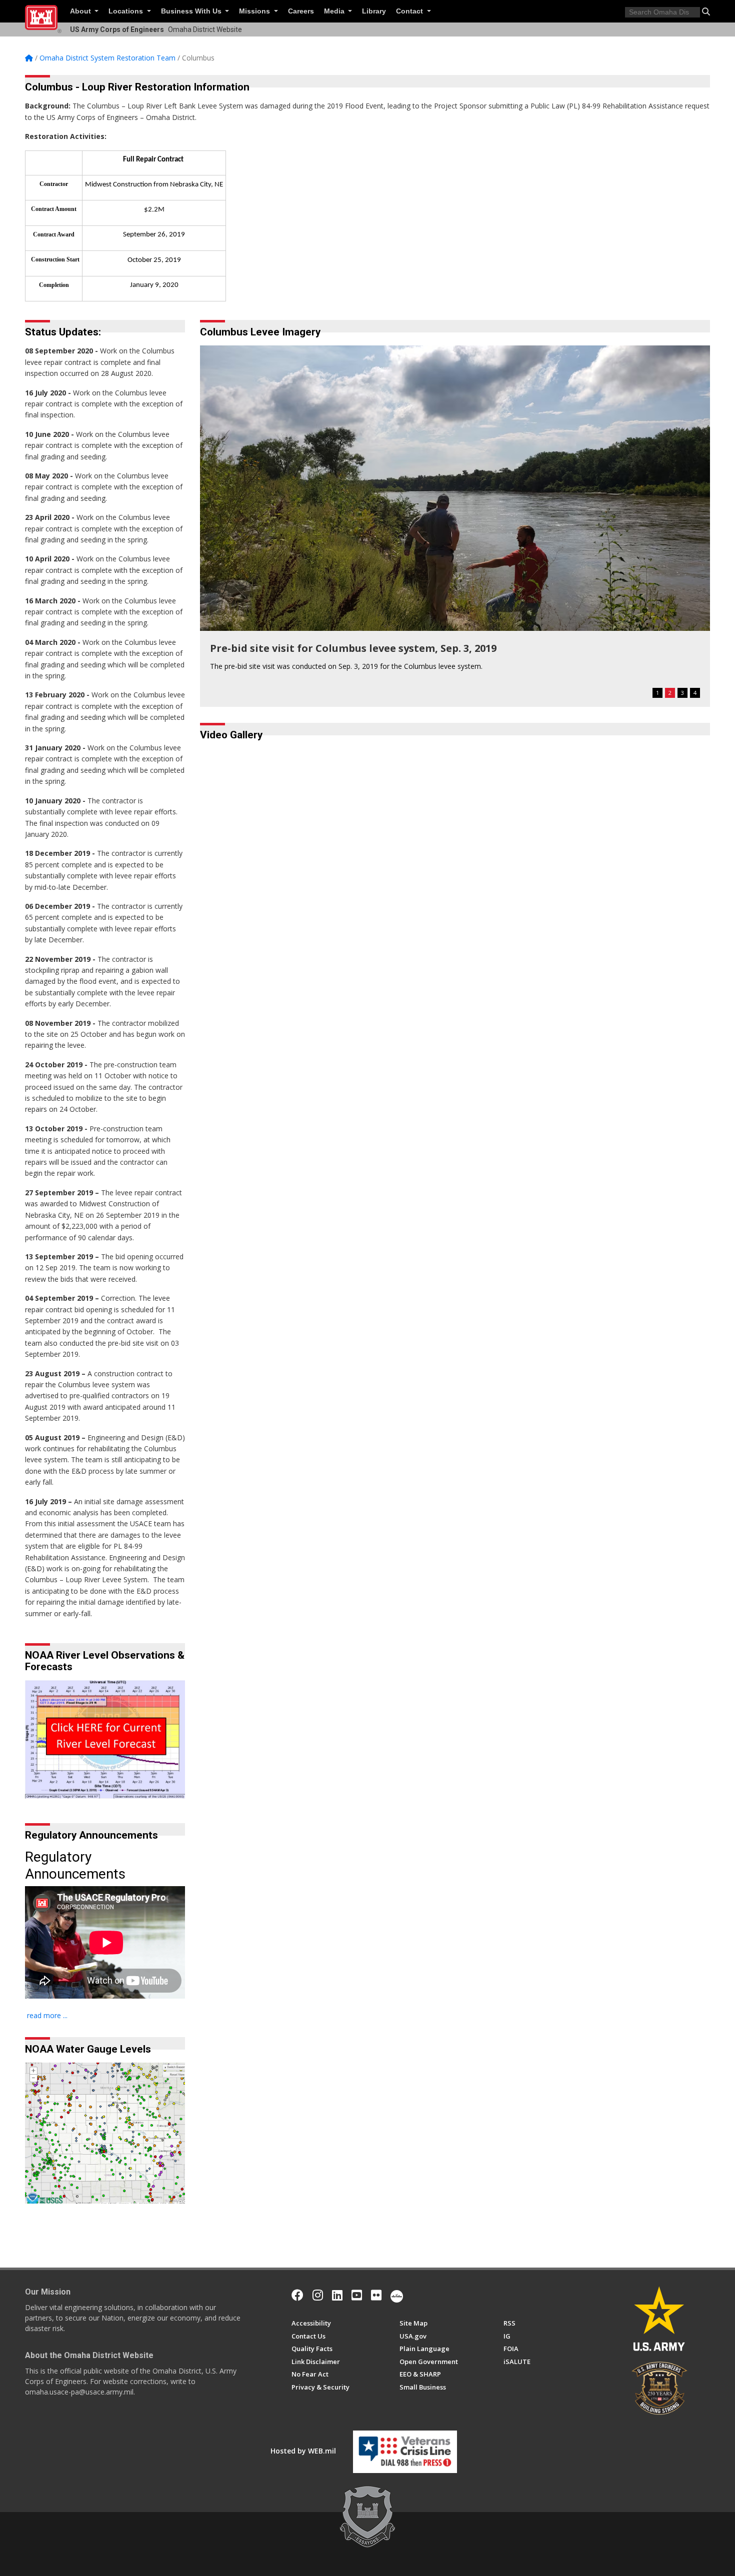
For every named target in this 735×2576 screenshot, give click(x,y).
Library (374, 11)
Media (335, 11)
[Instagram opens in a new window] (318, 2295)
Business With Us (192, 11)
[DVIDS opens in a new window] (397, 2295)
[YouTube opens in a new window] (357, 2295)
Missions (255, 11)
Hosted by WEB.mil (303, 2451)
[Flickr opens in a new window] (376, 2295)
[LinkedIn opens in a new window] (337, 2295)
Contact (410, 11)
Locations (127, 11)
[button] (706, 11)
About (81, 11)
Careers (301, 11)
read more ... (47, 2015)
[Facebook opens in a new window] (297, 2295)
